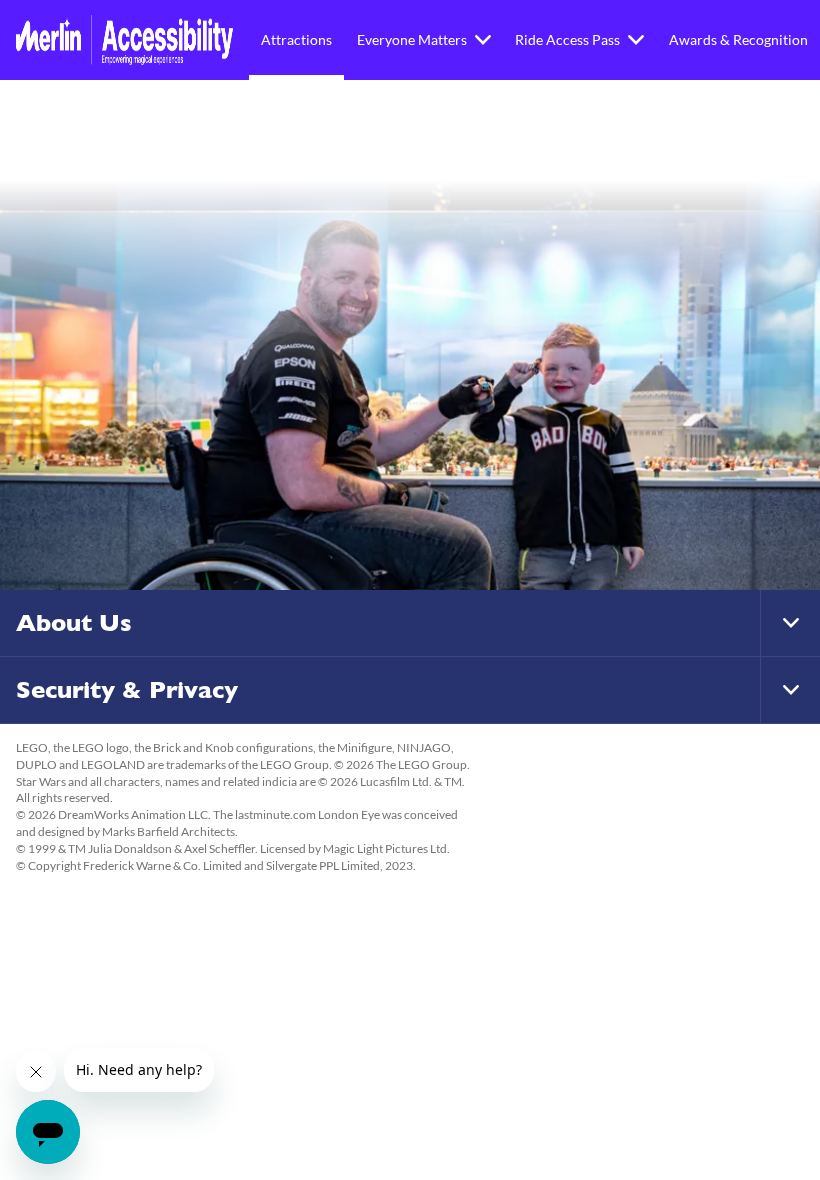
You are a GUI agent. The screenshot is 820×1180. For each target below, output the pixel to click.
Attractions (296, 39)
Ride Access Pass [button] (567, 39)
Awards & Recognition (738, 39)
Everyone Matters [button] (412, 39)
